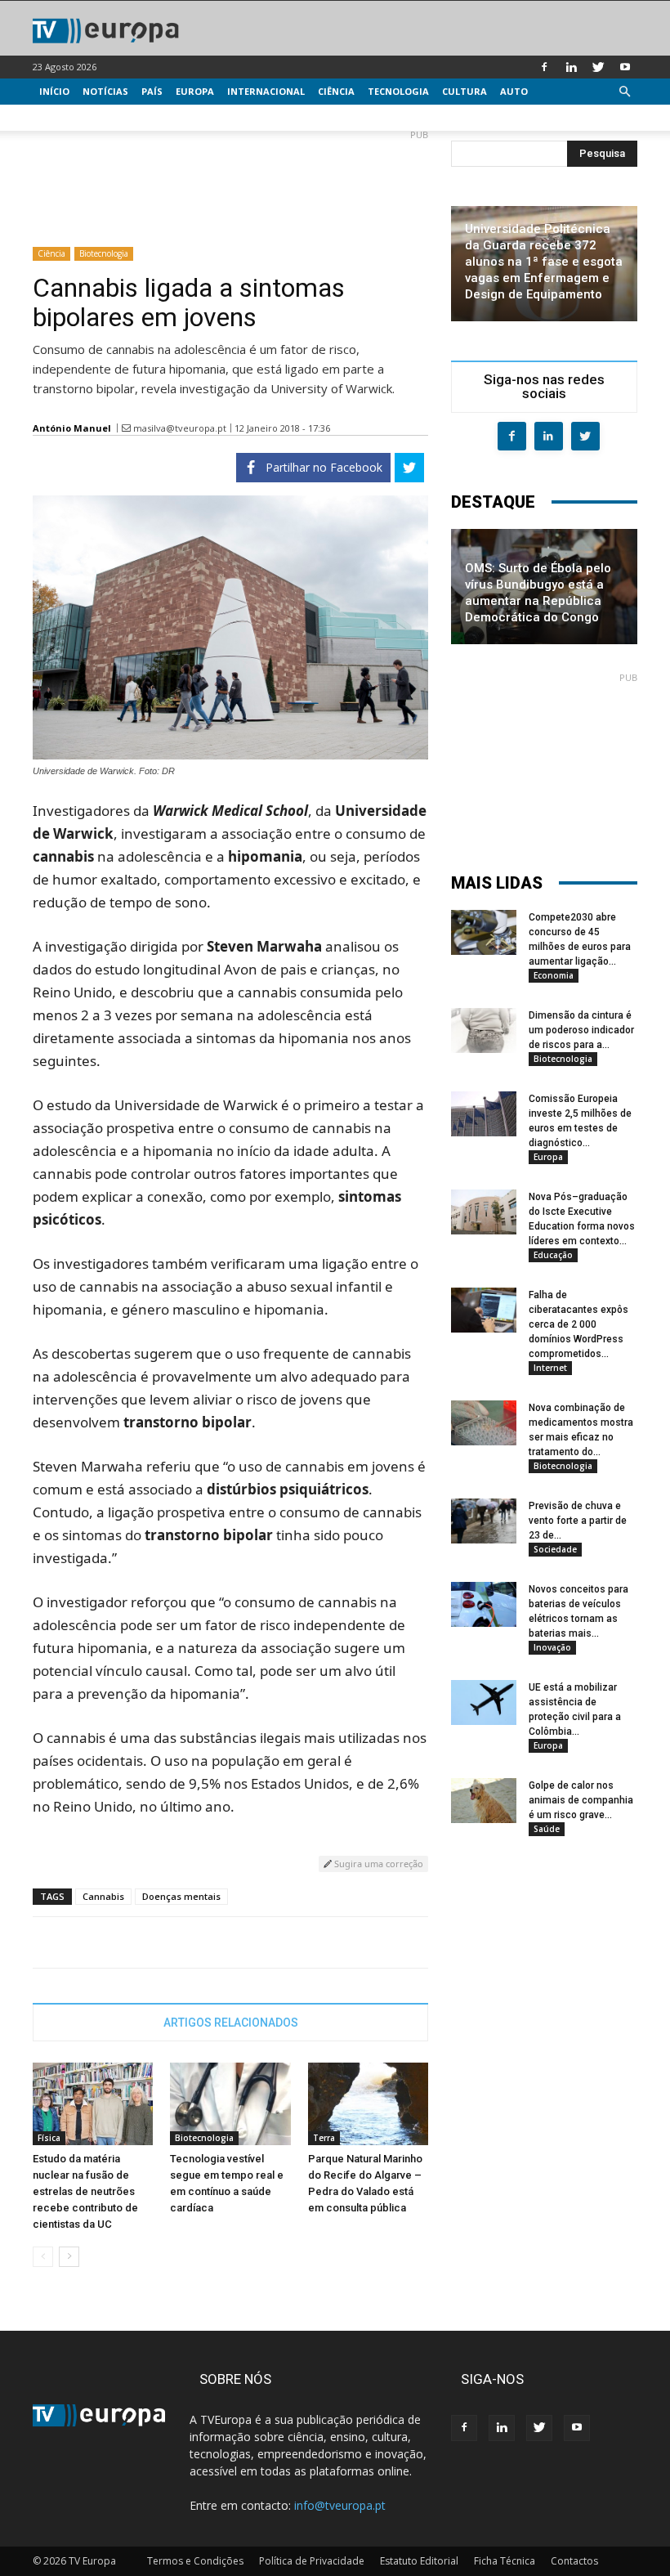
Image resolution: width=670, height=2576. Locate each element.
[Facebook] (544, 67)
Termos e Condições (195, 2561)
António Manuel (72, 428)
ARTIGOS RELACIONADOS (231, 2023)
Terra (324, 2138)
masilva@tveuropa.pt (180, 428)
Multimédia (70, 117)
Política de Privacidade (312, 2561)
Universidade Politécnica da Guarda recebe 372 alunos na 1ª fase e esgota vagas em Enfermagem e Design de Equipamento (544, 262)
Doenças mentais (181, 1896)
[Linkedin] (571, 67)
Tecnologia (398, 91)
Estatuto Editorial (419, 2561)
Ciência (336, 91)
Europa (195, 91)
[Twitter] (598, 67)
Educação (553, 1255)
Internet (550, 1368)
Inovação (552, 1647)
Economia (554, 975)
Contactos (574, 2561)
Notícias (105, 91)
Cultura (465, 91)
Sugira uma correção (377, 1864)
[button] (624, 92)
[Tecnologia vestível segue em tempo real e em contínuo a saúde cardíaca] (230, 2104)
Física (49, 2138)
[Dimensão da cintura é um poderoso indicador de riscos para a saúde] (484, 1030)
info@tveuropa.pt (340, 2505)
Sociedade (555, 1549)
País (152, 91)
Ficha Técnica (505, 2561)
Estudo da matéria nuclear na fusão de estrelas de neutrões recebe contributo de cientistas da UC (85, 2191)
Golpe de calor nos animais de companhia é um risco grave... (581, 1800)
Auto (514, 91)
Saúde (547, 1829)
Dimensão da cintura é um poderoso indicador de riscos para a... (581, 1030)
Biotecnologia (104, 253)
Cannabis (103, 1896)
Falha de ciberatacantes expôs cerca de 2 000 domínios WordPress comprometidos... (578, 1324)
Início (54, 91)
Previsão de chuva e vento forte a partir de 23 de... (578, 1521)
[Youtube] (625, 67)
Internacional (266, 91)
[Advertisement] (230, 181)
